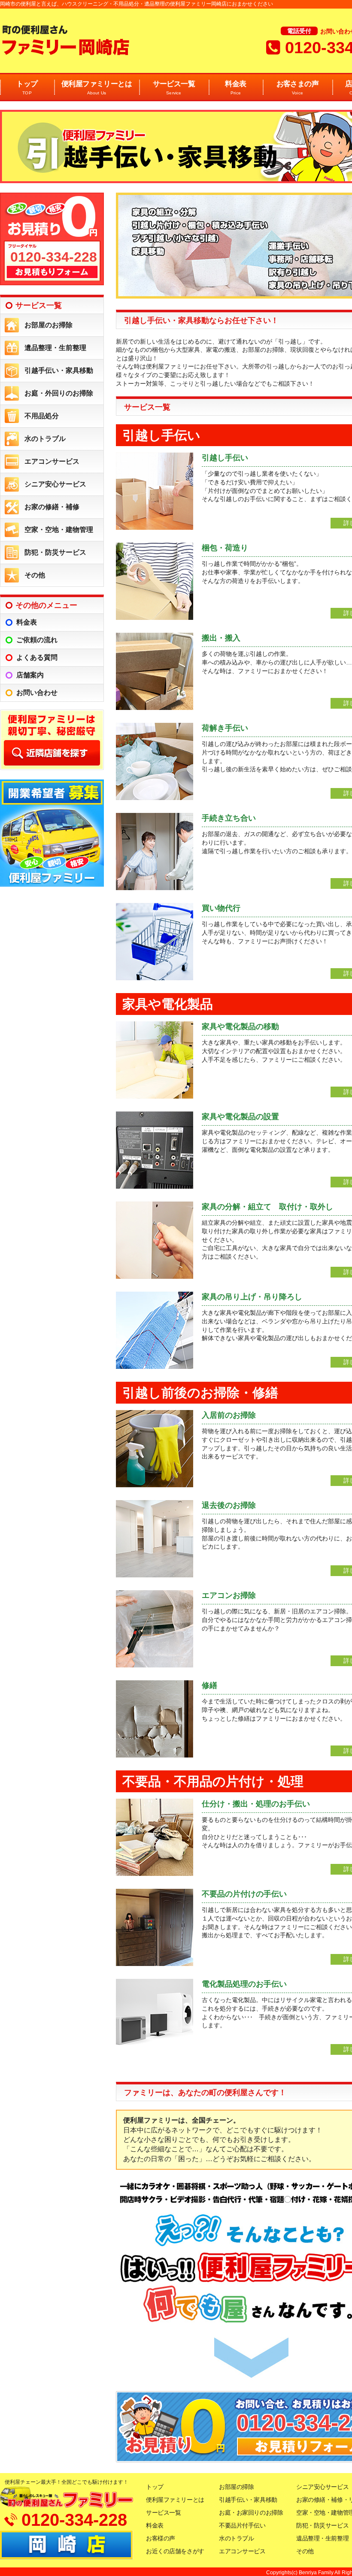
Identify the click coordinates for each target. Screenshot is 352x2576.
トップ (27, 88)
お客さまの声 (298, 88)
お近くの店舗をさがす (175, 2551)
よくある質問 (37, 657)
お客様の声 (161, 2538)
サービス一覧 (174, 88)
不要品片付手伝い (242, 2525)
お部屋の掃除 (236, 2487)
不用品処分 (42, 416)
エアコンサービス (52, 461)
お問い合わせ (37, 693)
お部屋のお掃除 (49, 325)
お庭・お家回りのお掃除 (251, 2513)
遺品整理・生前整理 (55, 348)
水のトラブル (45, 439)
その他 (35, 575)
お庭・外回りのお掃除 (59, 393)
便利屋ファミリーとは (97, 88)
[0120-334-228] (52, 283)
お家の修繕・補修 (52, 507)
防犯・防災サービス (55, 552)
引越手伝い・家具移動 (59, 370)
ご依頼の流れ (37, 640)
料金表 (235, 88)
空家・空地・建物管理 (59, 530)
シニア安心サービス (55, 484)
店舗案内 (30, 675)
